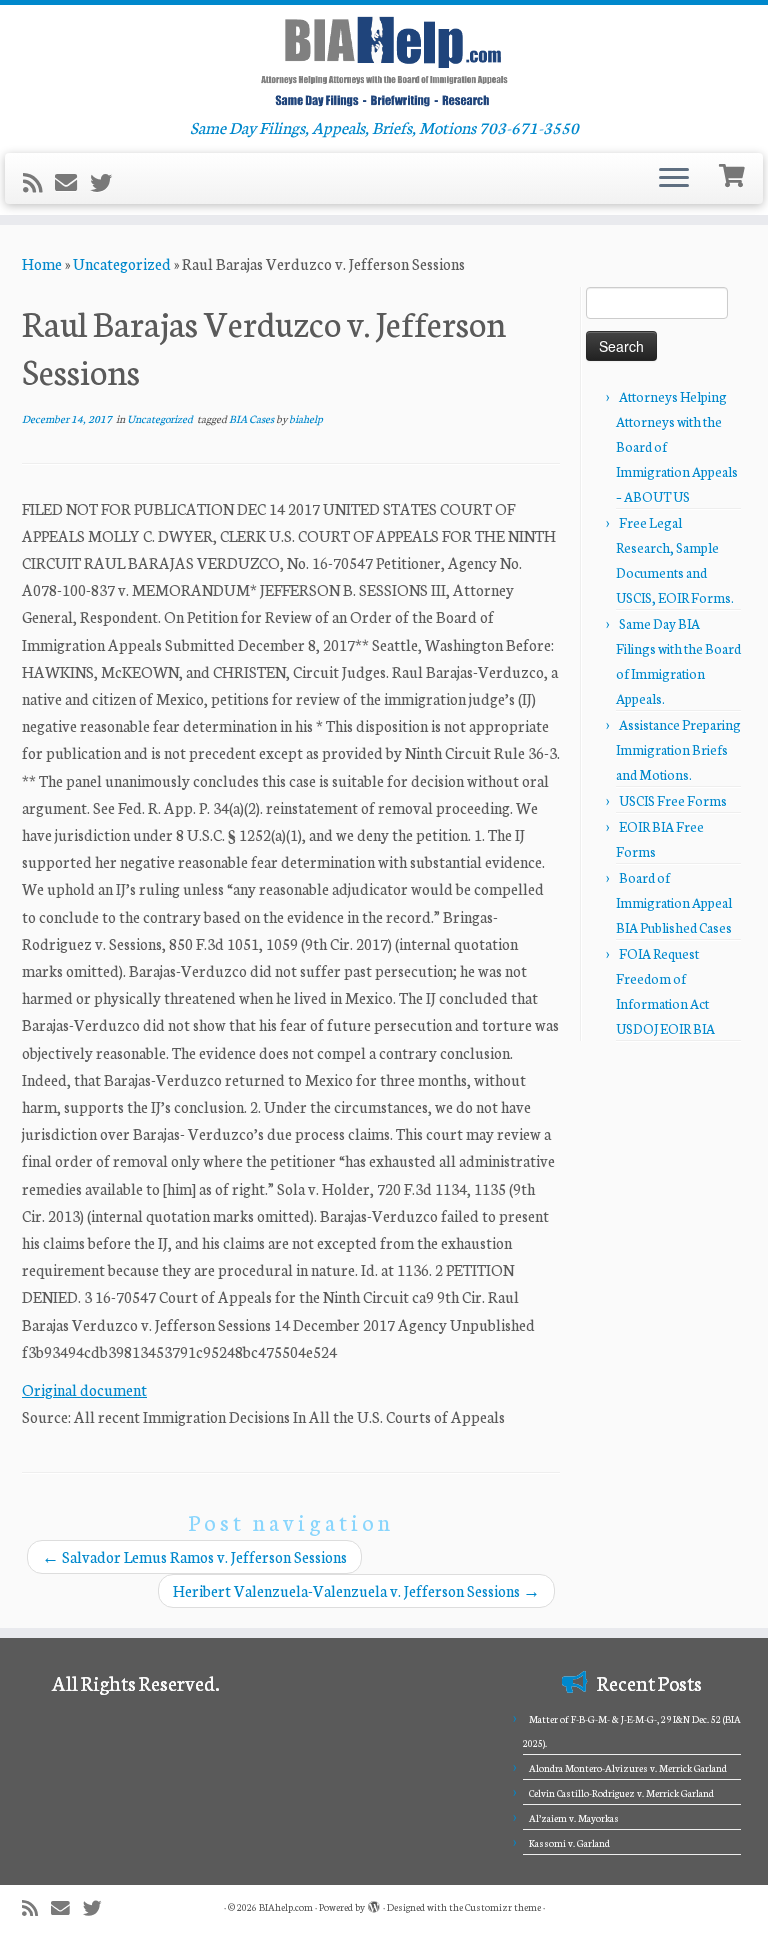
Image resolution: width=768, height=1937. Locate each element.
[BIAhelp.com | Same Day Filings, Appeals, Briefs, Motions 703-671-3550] (384, 61)
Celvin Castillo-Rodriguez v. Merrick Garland (621, 1793)
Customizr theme (503, 1907)
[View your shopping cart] (734, 173)
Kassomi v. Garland (569, 1843)
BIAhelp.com (286, 1907)
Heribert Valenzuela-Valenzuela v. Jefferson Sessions (356, 1590)
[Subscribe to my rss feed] (39, 182)
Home (42, 263)
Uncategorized (122, 263)
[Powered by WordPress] (374, 1903)
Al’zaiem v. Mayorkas (574, 1818)
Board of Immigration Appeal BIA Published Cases (674, 902)
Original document (84, 1389)
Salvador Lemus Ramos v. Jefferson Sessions (194, 1556)
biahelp (306, 418)
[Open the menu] (674, 179)
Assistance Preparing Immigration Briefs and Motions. (678, 749)
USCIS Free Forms (673, 800)
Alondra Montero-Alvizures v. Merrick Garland (628, 1768)
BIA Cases (252, 418)
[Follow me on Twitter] (107, 182)
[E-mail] (72, 182)
